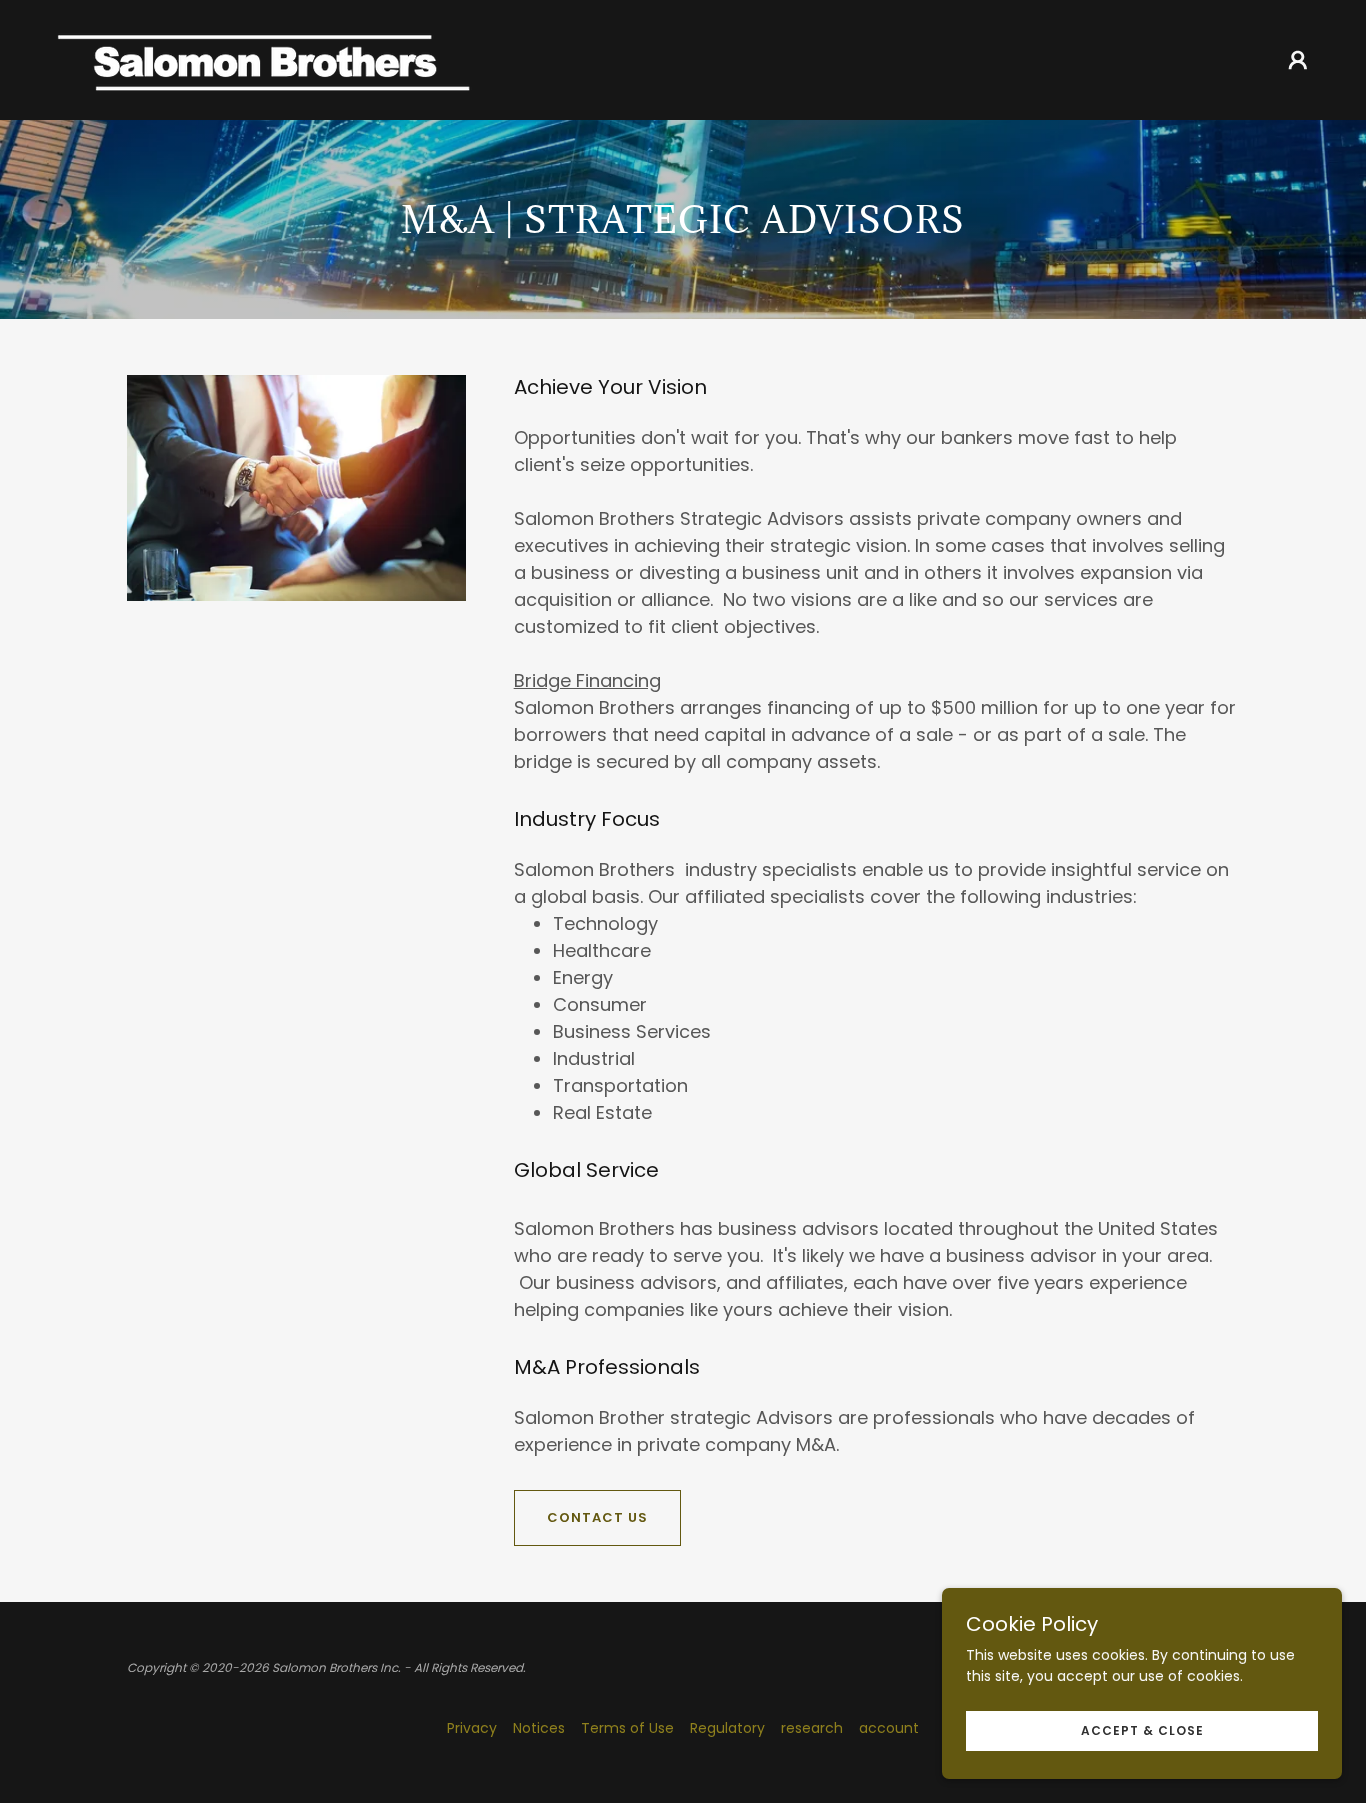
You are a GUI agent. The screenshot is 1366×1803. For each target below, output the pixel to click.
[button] (1298, 60)
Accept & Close (1142, 1730)
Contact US (597, 1517)
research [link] (812, 1728)
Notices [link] (539, 1728)
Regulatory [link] (727, 1728)
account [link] (889, 1728)
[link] (263, 59)
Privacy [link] (472, 1728)
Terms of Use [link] (627, 1728)
